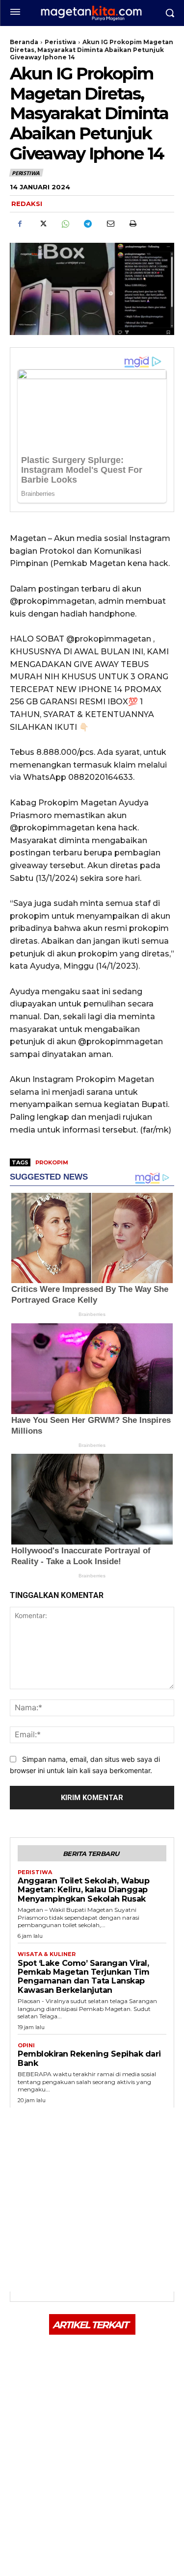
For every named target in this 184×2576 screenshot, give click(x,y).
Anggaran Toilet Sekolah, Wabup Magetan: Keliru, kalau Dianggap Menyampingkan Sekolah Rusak (83, 1890)
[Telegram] (87, 224)
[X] (42, 224)
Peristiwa (60, 42)
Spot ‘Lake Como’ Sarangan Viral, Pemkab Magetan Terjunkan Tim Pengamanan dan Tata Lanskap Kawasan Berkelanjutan (83, 1977)
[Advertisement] (92, 2200)
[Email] (110, 224)
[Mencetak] (132, 224)
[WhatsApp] (65, 224)
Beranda (24, 42)
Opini (26, 2046)
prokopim (52, 1162)
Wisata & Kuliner (47, 1954)
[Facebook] (20, 224)
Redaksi (27, 204)
